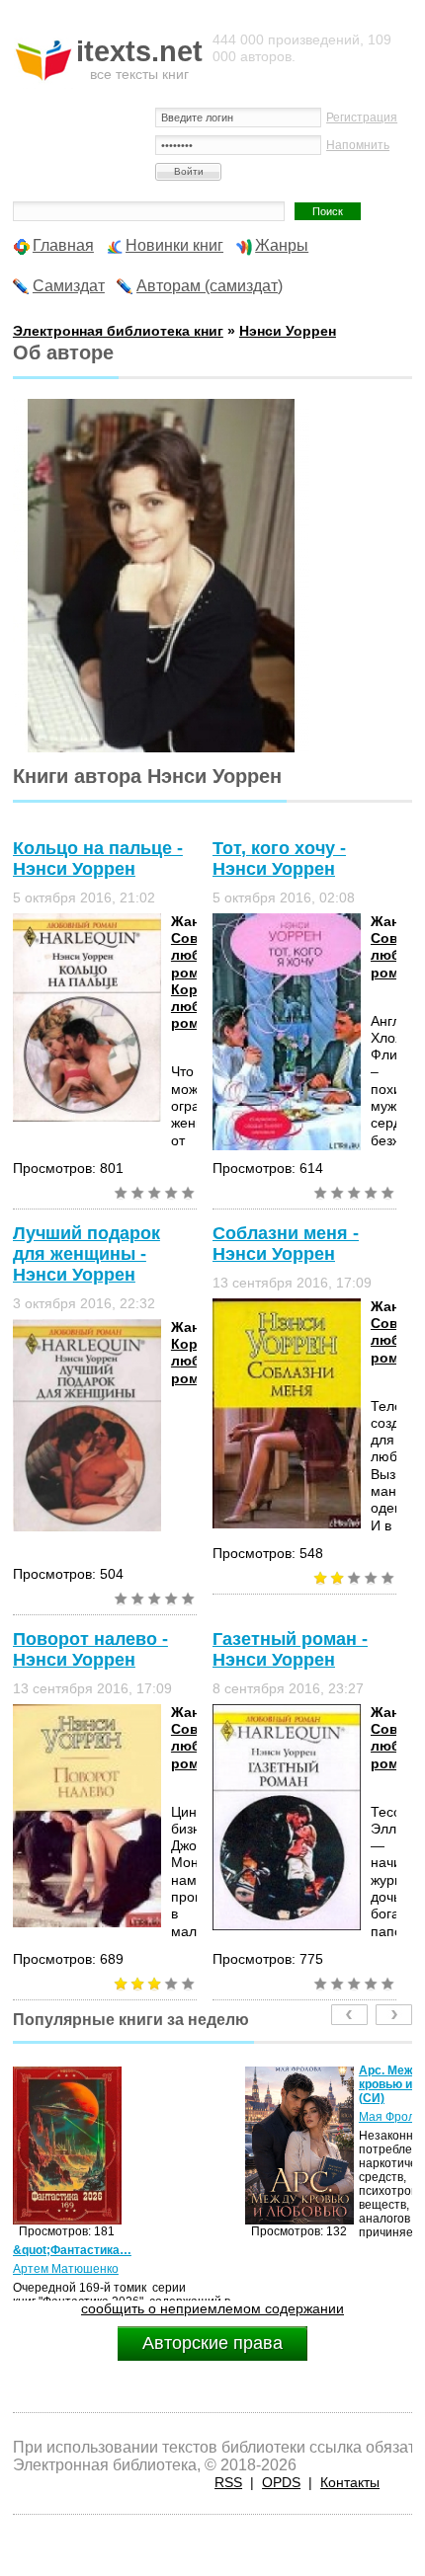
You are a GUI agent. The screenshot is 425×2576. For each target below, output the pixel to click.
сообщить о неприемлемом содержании (212, 2308)
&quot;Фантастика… (72, 2250)
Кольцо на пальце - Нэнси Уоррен (98, 859)
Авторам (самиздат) (210, 286)
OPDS (281, 2482)
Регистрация (362, 117)
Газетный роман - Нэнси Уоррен (290, 1649)
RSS (228, 2482)
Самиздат (69, 286)
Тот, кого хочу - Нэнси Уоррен (279, 859)
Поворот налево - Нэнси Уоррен (90, 1649)
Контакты (350, 2482)
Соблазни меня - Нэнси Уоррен (286, 1244)
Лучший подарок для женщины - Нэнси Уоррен (86, 1254)
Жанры (282, 245)
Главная (63, 245)
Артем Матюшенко (66, 2269)
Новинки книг (174, 245)
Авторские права (212, 2343)
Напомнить (358, 145)
